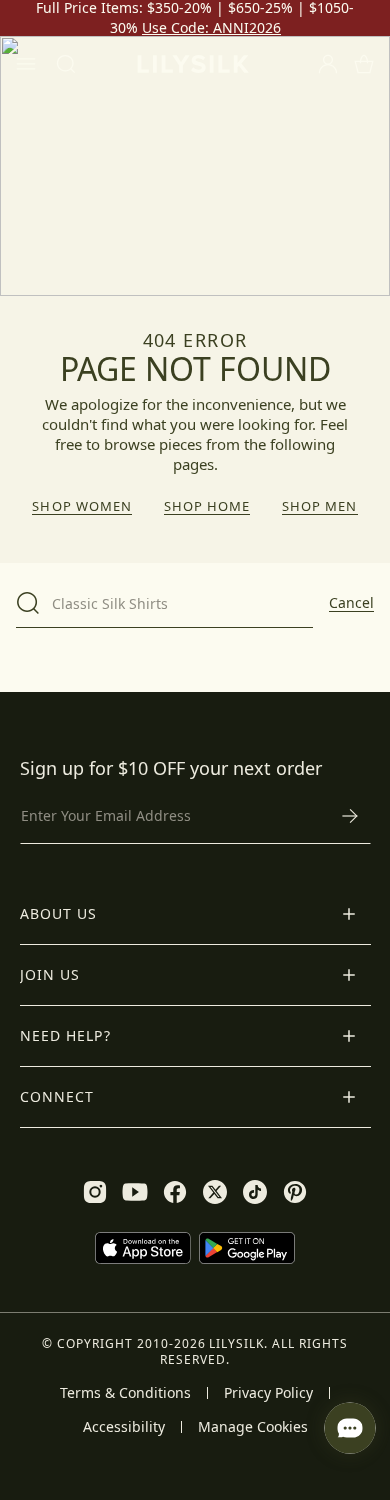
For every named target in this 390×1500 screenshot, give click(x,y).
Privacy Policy (268, 1393)
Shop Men (319, 506)
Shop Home (207, 506)
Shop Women (81, 506)
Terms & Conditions (125, 1393)
